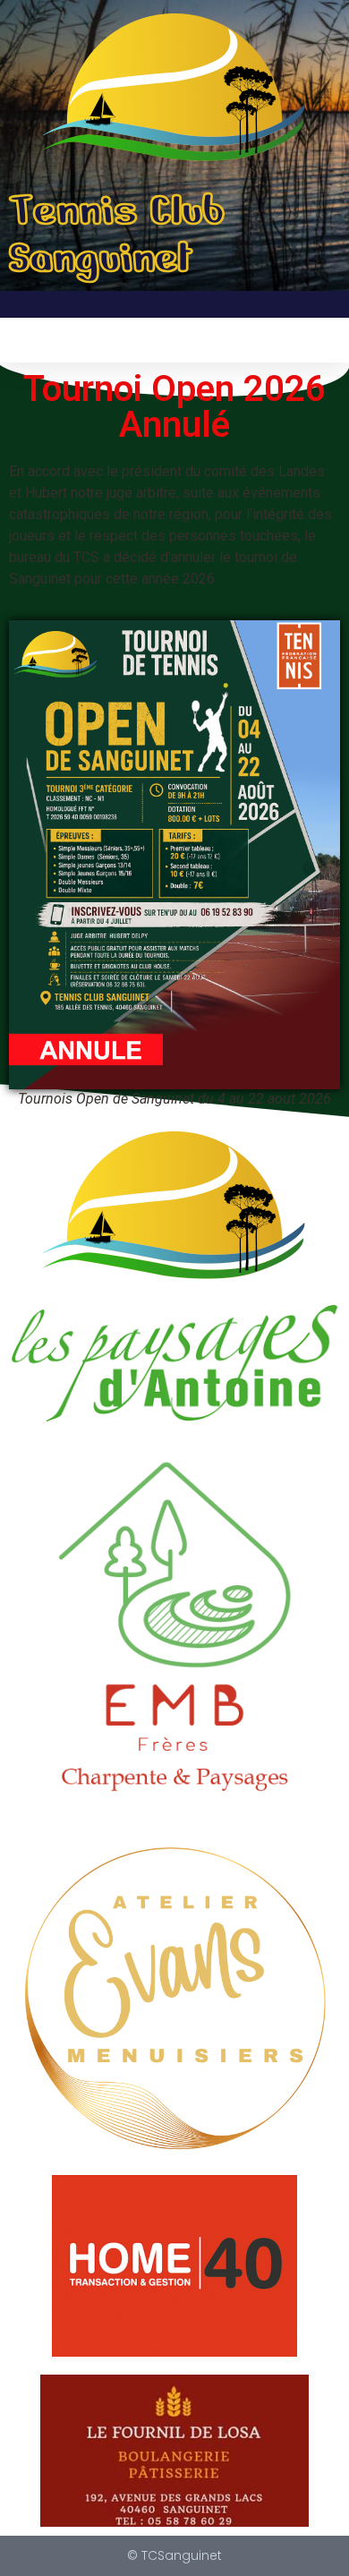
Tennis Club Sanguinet (117, 234)
